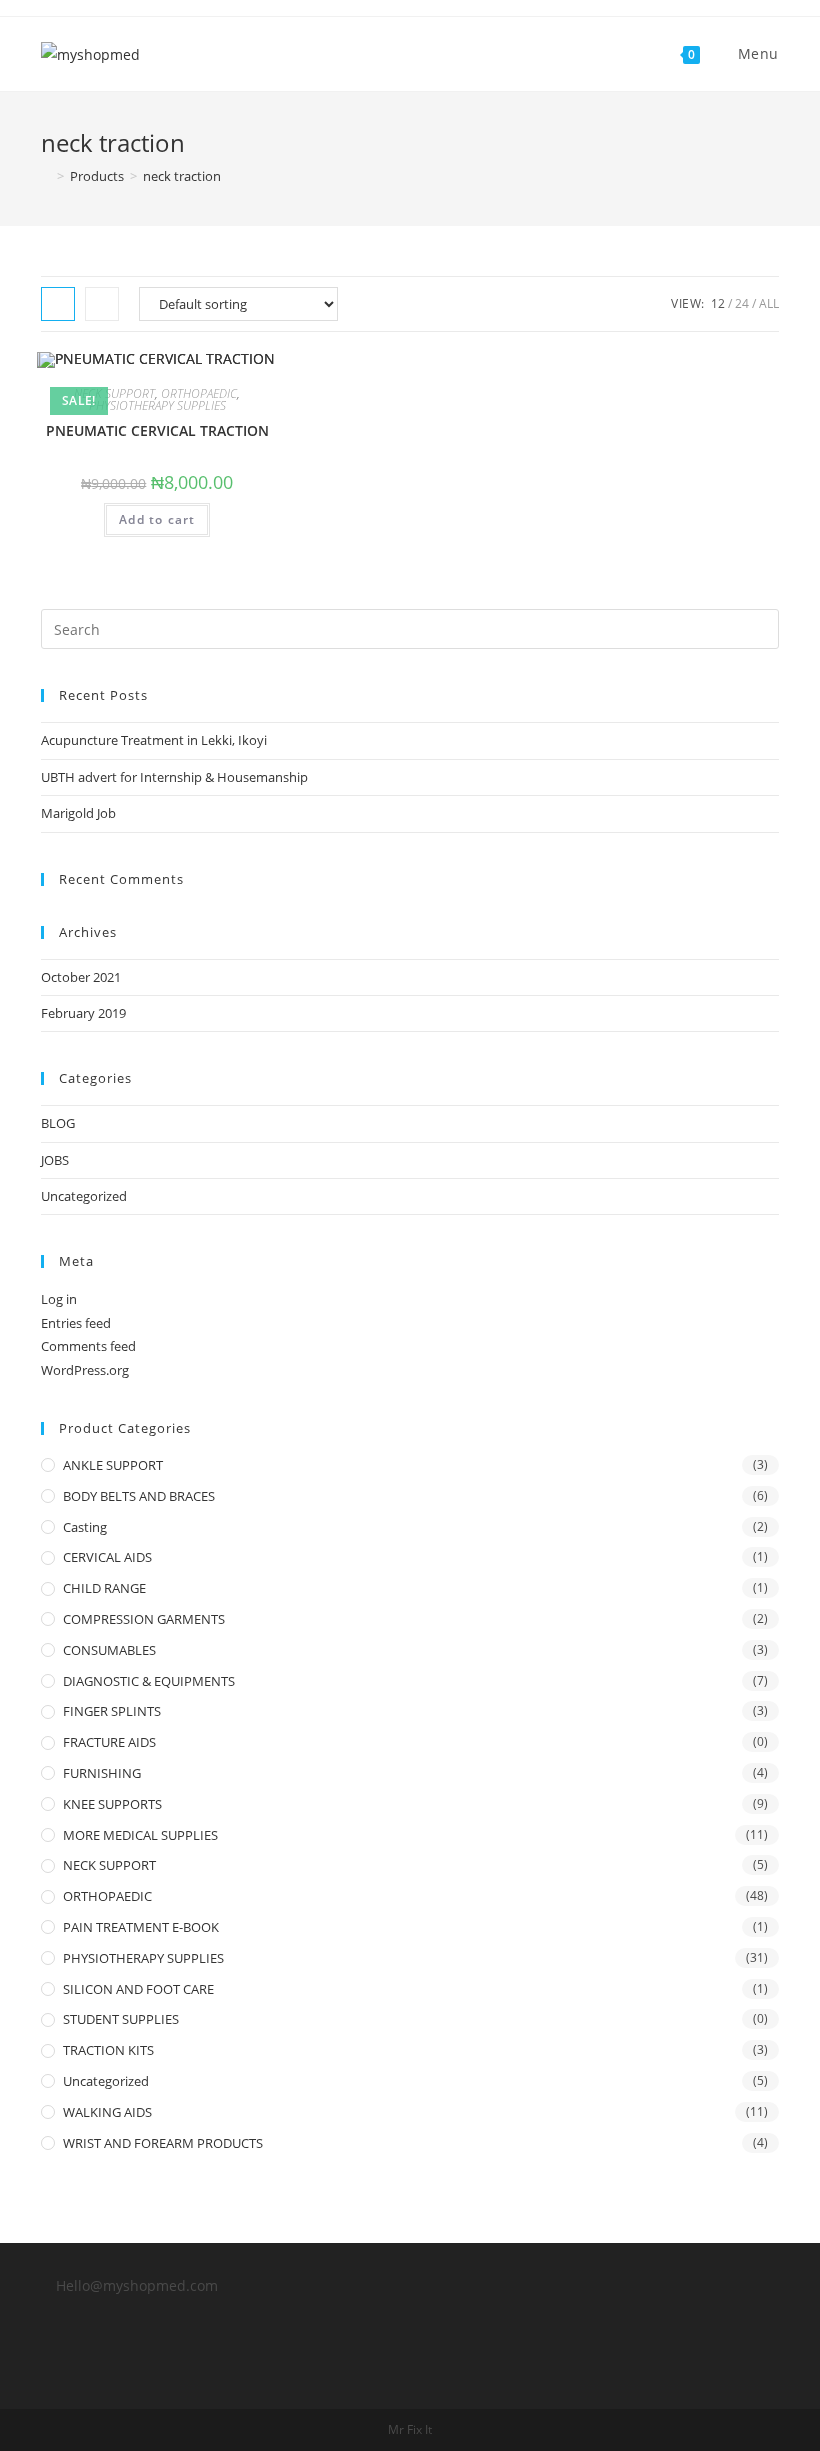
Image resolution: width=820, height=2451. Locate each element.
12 (718, 303)
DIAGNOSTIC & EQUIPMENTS (149, 1681)
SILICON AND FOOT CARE (138, 1989)
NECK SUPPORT (114, 393)
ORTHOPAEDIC (199, 393)
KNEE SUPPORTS (112, 1804)
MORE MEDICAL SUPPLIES (140, 1835)
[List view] (102, 304)
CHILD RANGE (104, 1588)
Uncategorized (84, 1196)
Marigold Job (78, 813)
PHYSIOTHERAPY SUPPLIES (157, 405)
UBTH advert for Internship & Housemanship (174, 777)
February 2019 (83, 1013)
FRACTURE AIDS (109, 1742)
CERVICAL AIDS (107, 1557)
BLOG (58, 1123)
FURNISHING (102, 1773)
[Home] (46, 176)
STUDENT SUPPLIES (121, 2019)
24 (742, 303)
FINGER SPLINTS (112, 1711)
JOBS (55, 1160)
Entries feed (76, 1323)
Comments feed (88, 1346)
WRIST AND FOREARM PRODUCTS (163, 2143)
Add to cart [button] (157, 519)
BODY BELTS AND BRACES (139, 1496)
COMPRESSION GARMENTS (144, 1619)
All (769, 303)
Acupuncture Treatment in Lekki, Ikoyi (154, 740)
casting (85, 1527)
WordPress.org (85, 1370)
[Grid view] (58, 304)
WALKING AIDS (107, 2112)
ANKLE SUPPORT (113, 1465)
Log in (59, 1299)
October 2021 (81, 977)
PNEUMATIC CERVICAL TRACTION (157, 430)
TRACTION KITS (108, 2050)
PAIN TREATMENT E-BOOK (141, 1927)
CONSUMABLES (109, 1650)
